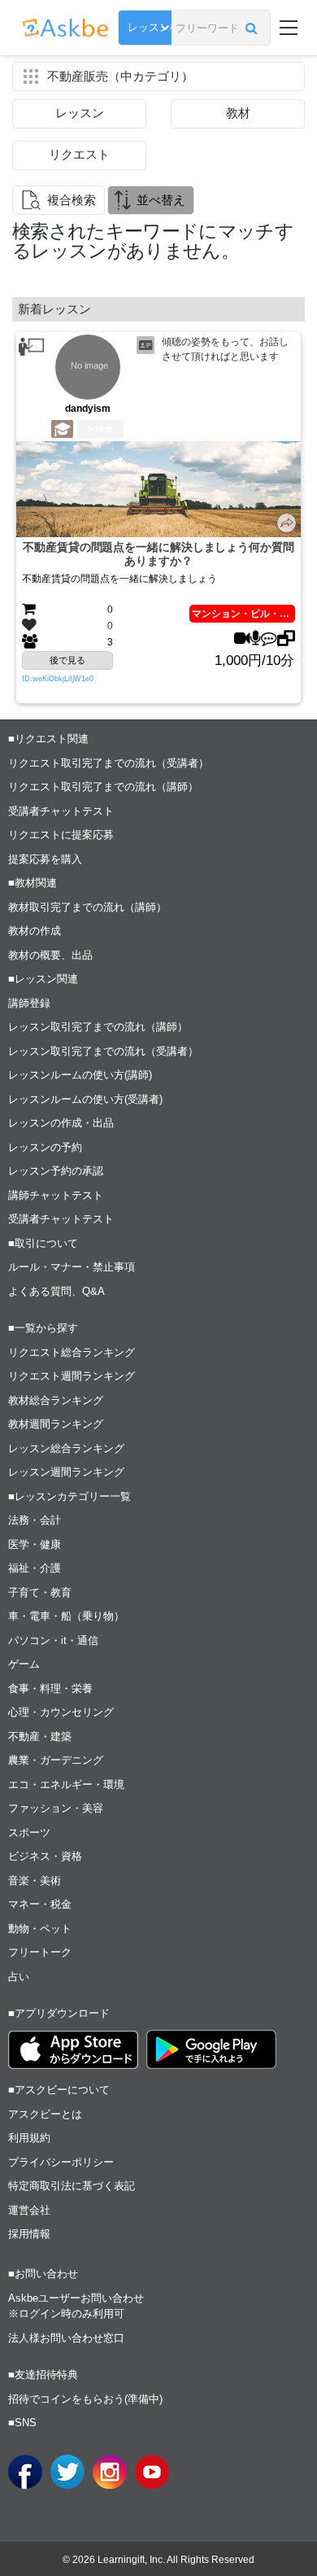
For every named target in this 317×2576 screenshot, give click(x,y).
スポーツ (29, 1833)
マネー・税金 (40, 1904)
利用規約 (29, 2138)
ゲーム (24, 1664)
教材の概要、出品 (50, 955)
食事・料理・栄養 (50, 1688)
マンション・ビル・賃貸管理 (243, 614)
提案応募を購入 (45, 859)
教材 (238, 113)
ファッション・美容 (56, 1808)
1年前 (104, 430)
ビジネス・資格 (45, 1856)
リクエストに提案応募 (61, 835)
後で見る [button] (67, 660)
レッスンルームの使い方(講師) (80, 1075)
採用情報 (29, 2234)
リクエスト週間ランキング (72, 1376)
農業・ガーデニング (56, 1760)
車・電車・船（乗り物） (66, 1616)
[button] (252, 28)
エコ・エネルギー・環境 (66, 1784)
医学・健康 (35, 1544)
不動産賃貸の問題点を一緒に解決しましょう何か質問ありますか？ (158, 554)
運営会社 (29, 2210)
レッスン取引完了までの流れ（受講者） (103, 1051)
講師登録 (29, 1003)
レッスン (80, 113)
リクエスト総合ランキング (72, 1352)
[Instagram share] (110, 2472)
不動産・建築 (40, 1736)
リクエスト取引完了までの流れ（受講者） (109, 763)
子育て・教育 (40, 1592)
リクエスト (79, 154)
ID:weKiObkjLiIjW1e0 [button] (58, 679)
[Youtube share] (152, 2472)
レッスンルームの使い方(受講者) (85, 1099)
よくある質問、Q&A (56, 1291)
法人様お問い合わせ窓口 (66, 2338)
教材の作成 (35, 931)
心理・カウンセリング (61, 1712)
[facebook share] (25, 2472)
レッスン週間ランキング (66, 1472)
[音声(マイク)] (256, 639)
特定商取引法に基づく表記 (72, 2186)
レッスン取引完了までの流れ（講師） (98, 1027)
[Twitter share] (67, 2472)
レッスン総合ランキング (66, 1448)
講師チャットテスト (56, 1195)
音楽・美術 (35, 1881)
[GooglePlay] (211, 2049)
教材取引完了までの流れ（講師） (87, 907)
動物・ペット (40, 1929)
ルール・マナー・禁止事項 (72, 1267)
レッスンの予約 (45, 1147)
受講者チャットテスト (61, 811)
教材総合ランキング (56, 1400)
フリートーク (40, 1952)
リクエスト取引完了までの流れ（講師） (103, 787)
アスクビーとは (45, 2114)
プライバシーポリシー (61, 2162)
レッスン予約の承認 (56, 1171)
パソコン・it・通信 (53, 1640)
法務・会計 (35, 1520)
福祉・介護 (35, 1568)
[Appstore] (73, 2050)
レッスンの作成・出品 (61, 1123)
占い (19, 1977)
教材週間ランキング (56, 1424)
